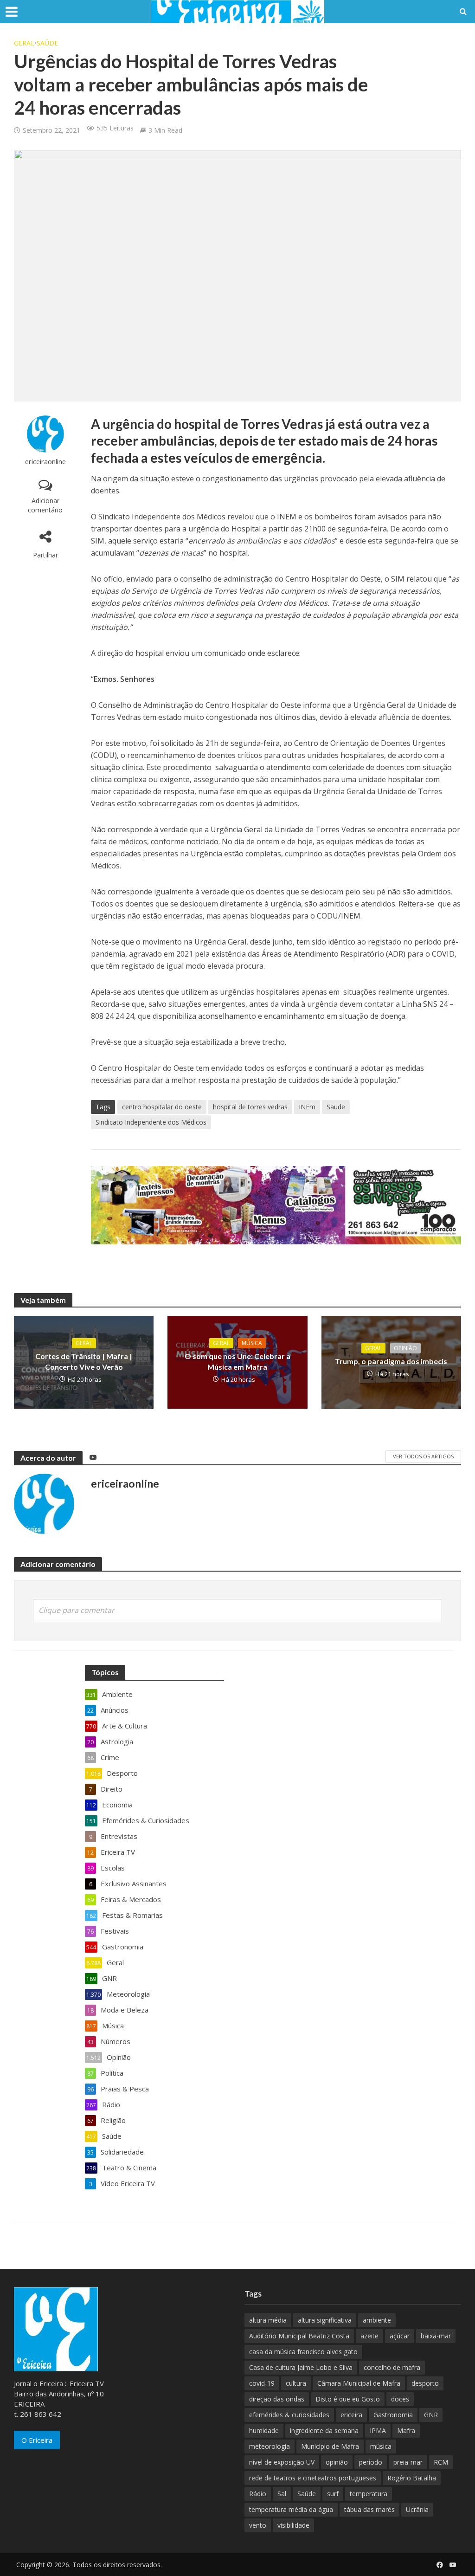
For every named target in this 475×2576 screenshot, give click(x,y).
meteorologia (270, 2446)
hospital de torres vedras (250, 1107)
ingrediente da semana (324, 2430)
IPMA (378, 2430)
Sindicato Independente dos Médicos (151, 1122)
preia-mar (408, 2462)
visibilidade (293, 2525)
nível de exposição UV (282, 2462)
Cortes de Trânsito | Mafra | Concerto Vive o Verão (84, 1361)
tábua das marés (369, 2509)
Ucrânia (417, 2509)
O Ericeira (37, 2440)
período (371, 2462)
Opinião (405, 1348)
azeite (369, 2336)
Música (252, 1343)
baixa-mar (436, 2336)
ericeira (351, 2415)
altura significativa (325, 2320)
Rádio (258, 2494)
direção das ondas (277, 2399)
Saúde (47, 43)
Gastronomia (393, 2415)
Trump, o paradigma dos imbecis (391, 1361)
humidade (264, 2430)
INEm (307, 1107)
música (381, 2446)
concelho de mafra (392, 2367)
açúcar (400, 2336)
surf (333, 2494)
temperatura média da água (291, 2509)
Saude (336, 1107)
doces (400, 2399)
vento (258, 2525)
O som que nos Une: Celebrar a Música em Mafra (237, 1361)
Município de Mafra (330, 2446)
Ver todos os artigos (423, 1456)
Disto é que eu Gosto (348, 2399)
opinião (337, 2462)
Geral (24, 43)
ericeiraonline (45, 462)
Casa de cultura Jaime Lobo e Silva (301, 2367)
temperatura (369, 2494)
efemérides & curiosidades (289, 2415)
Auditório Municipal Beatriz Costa (299, 2336)
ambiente (377, 2320)
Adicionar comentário (45, 505)
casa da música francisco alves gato (303, 2352)
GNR (431, 2415)
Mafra (406, 2430)
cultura (296, 2383)
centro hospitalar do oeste (162, 1107)
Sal (282, 2494)
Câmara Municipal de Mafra (359, 2383)
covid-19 (262, 2383)
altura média (268, 2320)
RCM (441, 2462)
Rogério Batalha (412, 2478)
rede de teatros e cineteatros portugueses (313, 2478)
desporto (425, 2383)
